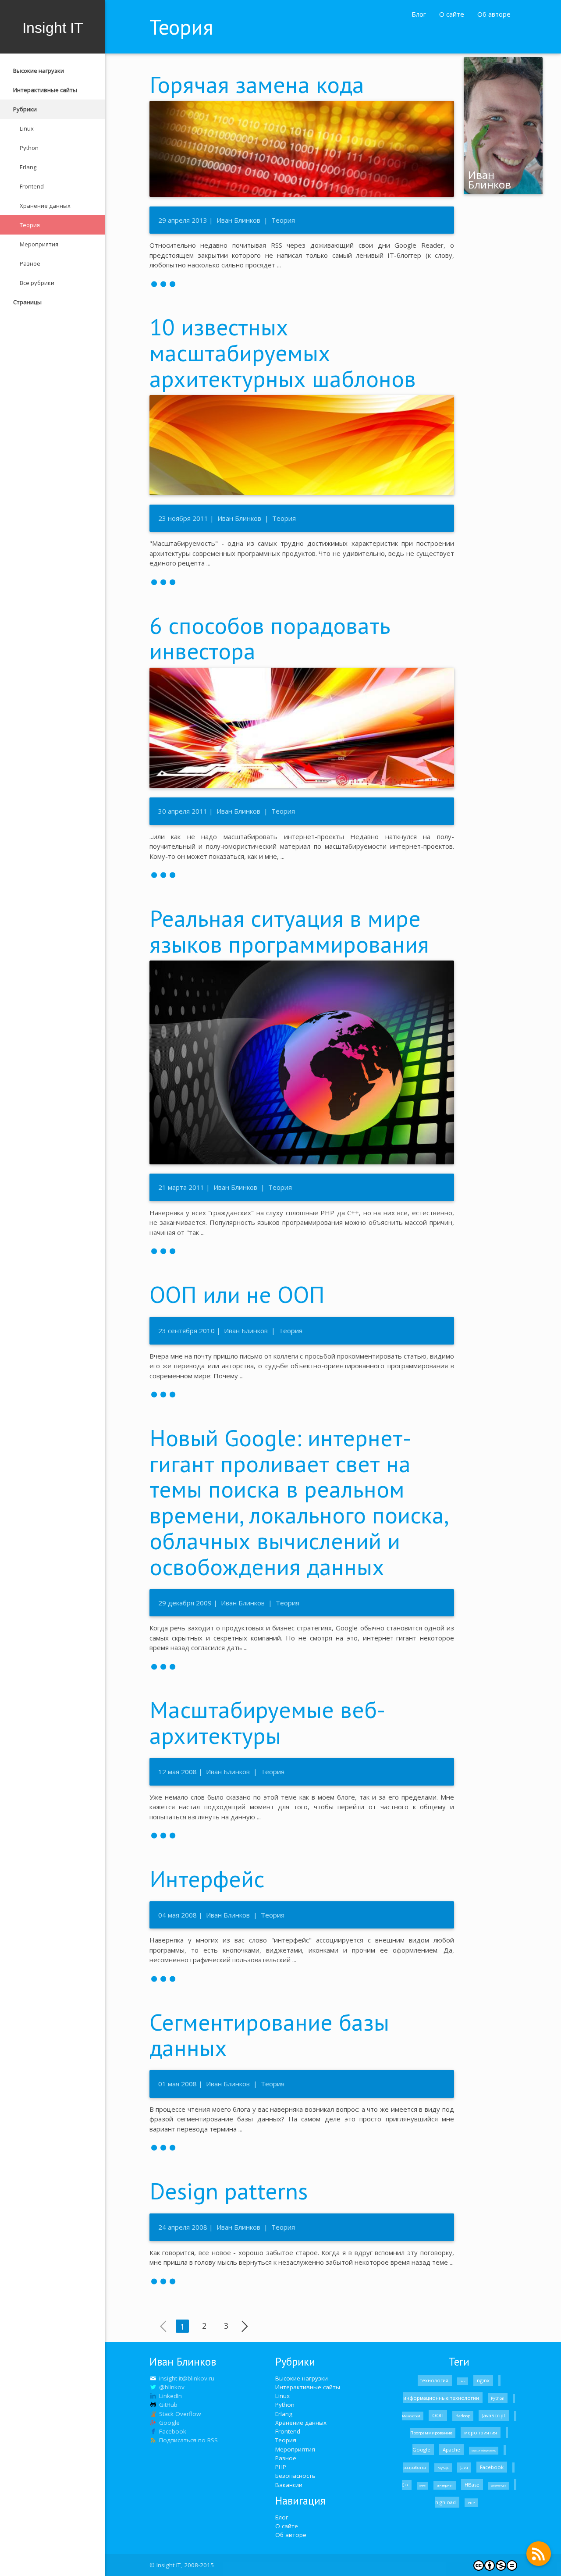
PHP (281, 2467)
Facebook (492, 2467)
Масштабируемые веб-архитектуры (267, 1722)
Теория (30, 225)
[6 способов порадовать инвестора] (302, 874)
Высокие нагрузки (39, 71)
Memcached (412, 2416)
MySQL (443, 2468)
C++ (406, 2485)
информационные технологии (442, 2398)
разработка (415, 2467)
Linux (27, 128)
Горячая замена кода (257, 84)
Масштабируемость (484, 2451)
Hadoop (463, 2416)
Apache (451, 2450)
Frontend (32, 186)
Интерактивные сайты (45, 90)
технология (435, 2380)
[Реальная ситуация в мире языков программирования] (302, 1250)
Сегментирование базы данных (269, 2035)
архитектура (499, 2486)
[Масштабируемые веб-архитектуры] (302, 1835)
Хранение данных (45, 206)
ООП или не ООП (237, 1294)
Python (29, 148)
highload (446, 2502)
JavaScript (494, 2415)
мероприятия (481, 2432)
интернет (445, 2485)
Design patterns (229, 2191)
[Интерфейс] (302, 1978)
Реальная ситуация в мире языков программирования (289, 931)
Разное (30, 263)
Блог (419, 14)
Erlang (28, 167)
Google (422, 2450)
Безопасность (295, 2476)
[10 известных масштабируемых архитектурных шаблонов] (302, 581)
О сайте (452, 14)
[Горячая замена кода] (302, 283)
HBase (472, 2485)
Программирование (432, 2433)
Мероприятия (39, 244)
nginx (483, 2380)
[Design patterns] (302, 2281)
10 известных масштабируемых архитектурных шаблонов (283, 352)
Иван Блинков (238, 220)
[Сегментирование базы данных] (302, 2147)
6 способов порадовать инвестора (270, 638)
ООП (438, 2415)
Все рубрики (37, 283)
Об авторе (494, 14)
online (423, 2486)
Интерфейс (207, 1879)
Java (464, 2467)
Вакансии (289, 2485)
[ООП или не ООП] (302, 1394)
